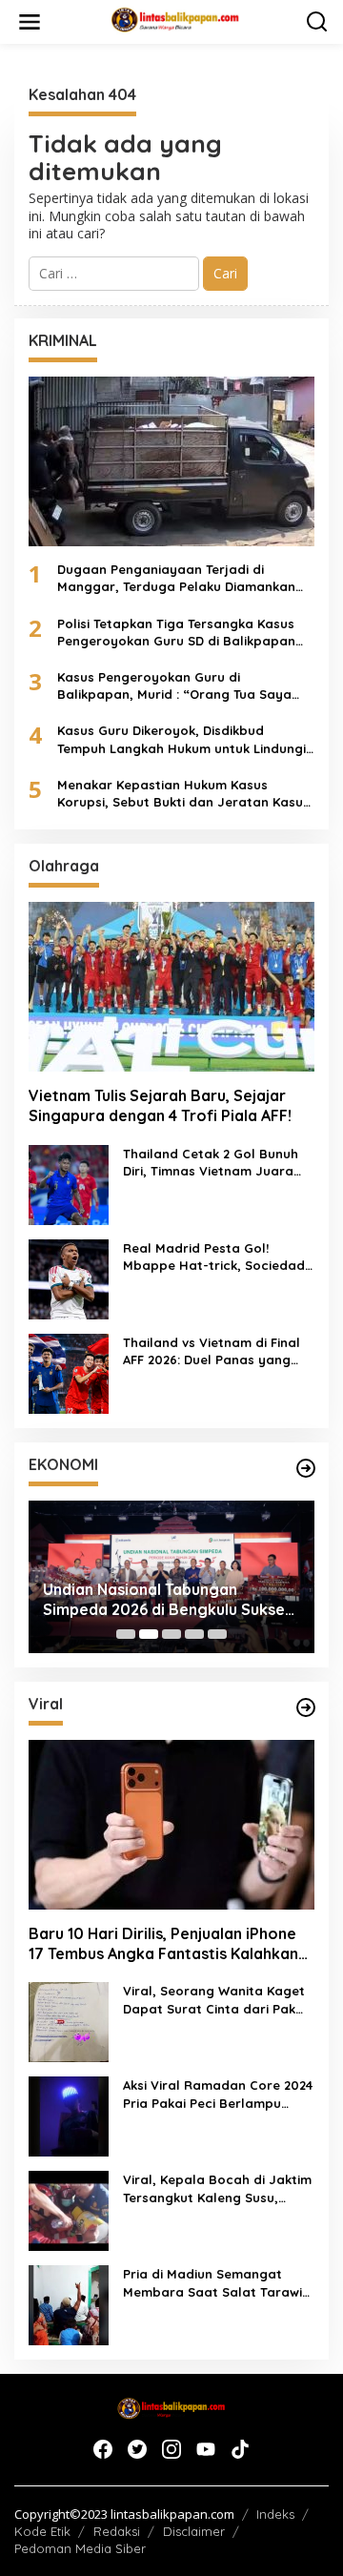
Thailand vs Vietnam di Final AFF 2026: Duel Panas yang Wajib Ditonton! (212, 1351)
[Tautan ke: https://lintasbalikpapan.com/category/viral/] (306, 1707)
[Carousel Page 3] (171, 1634)
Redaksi (117, 2531)
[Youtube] (206, 2449)
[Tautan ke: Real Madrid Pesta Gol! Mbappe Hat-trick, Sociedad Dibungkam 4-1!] (69, 1278)
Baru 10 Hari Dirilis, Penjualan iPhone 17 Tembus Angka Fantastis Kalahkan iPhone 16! (163, 1944)
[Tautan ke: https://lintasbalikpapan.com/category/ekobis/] (306, 1468)
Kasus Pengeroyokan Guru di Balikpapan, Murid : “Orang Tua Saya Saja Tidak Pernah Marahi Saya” (174, 686)
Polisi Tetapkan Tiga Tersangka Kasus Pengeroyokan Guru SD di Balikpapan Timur (176, 633)
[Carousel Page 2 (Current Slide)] (149, 1634)
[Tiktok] (240, 2449)
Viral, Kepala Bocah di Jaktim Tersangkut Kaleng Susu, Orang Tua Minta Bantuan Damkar (217, 2188)
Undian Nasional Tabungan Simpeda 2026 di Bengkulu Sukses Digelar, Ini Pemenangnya (168, 1600)
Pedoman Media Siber (80, 2548)
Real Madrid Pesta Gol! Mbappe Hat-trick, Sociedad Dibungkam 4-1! (214, 1257)
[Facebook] (103, 2449)
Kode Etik (42, 2531)
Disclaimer (194, 2531)
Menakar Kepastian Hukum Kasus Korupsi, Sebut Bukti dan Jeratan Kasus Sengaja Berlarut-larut (183, 794)
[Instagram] (171, 2449)
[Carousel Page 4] (194, 1634)
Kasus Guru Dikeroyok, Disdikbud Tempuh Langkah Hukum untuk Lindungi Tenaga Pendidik (182, 739)
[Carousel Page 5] (217, 1634)
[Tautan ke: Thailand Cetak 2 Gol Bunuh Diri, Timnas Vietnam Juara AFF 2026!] (69, 1184)
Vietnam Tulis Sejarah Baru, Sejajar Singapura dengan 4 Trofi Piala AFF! (160, 1105)
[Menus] (30, 22)
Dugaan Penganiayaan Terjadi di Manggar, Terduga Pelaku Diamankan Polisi (176, 578)
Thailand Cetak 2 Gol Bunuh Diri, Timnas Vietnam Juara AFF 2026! (211, 1163)
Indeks (275, 2514)
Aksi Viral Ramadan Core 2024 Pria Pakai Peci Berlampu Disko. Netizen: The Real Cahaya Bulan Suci (218, 2094)
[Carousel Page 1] (126, 1634)
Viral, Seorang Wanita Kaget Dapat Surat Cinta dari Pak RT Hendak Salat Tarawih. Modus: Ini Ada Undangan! (214, 2000)
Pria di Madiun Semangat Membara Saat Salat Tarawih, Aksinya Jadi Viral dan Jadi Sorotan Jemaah (218, 2283)
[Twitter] (137, 2449)
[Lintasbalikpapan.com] (175, 20)
